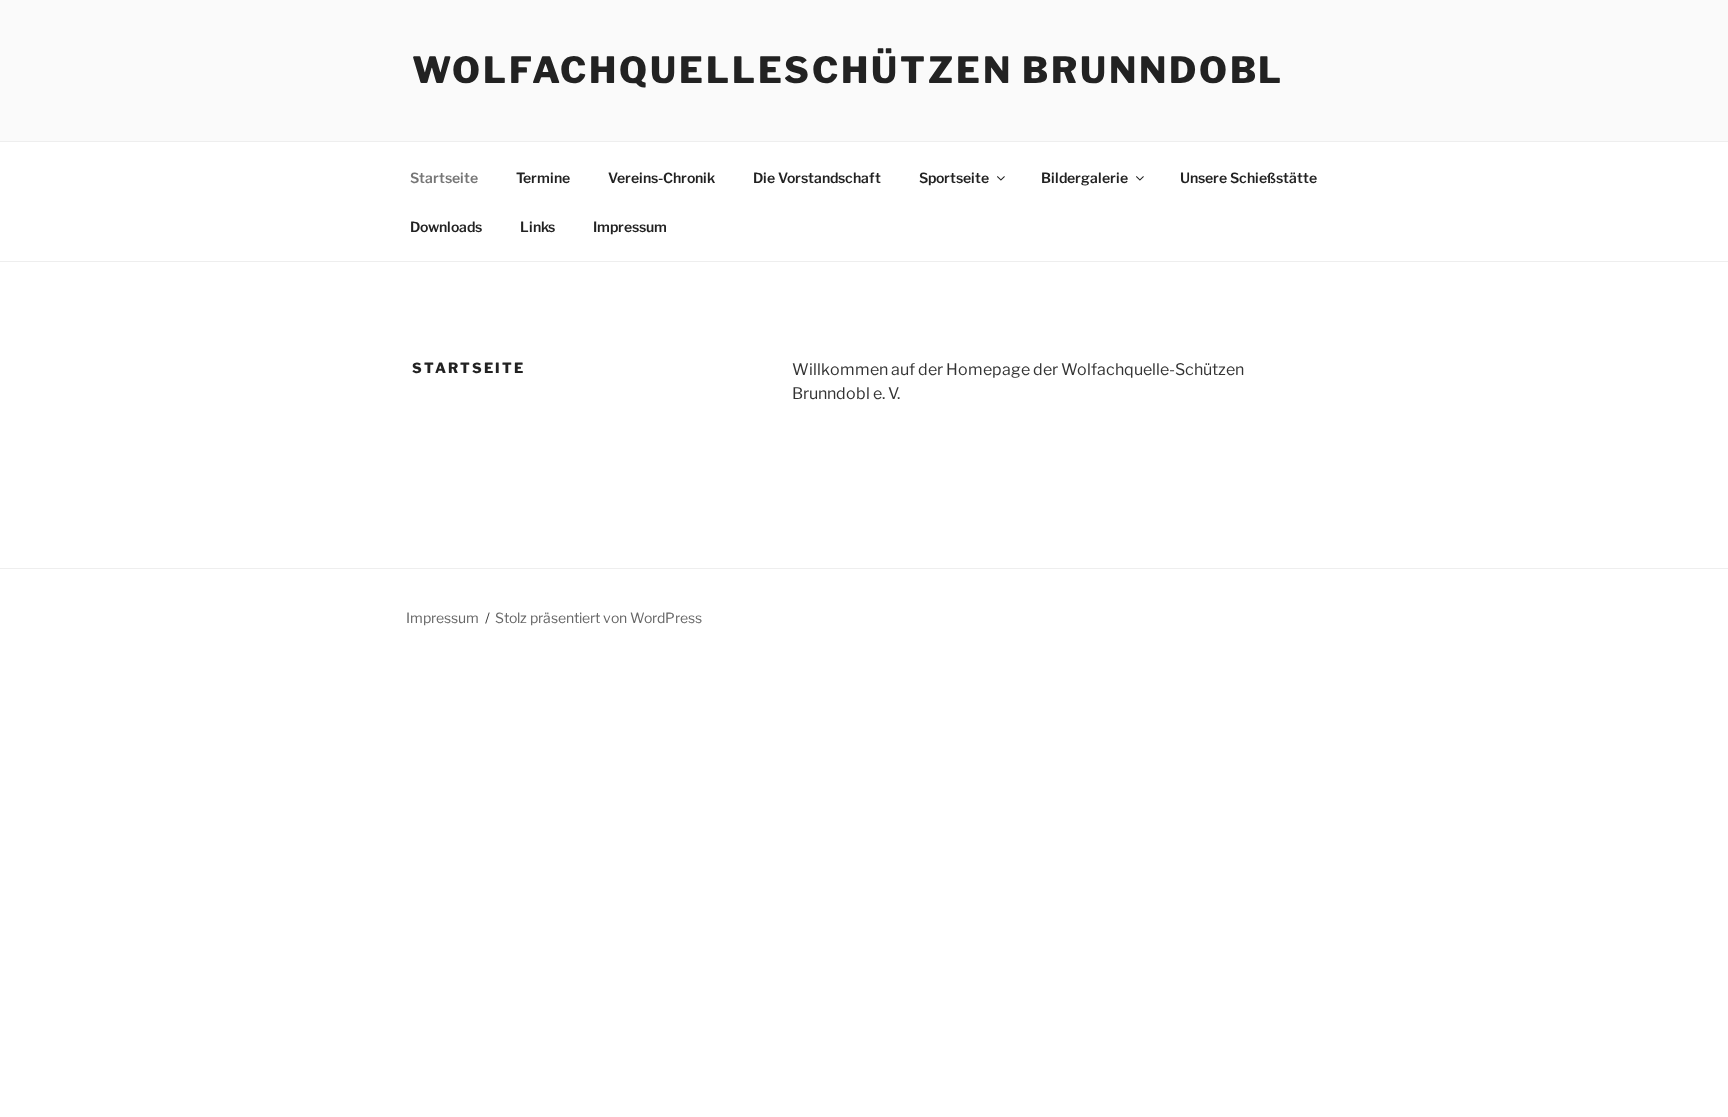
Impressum (630, 226)
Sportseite (954, 177)
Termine (543, 177)
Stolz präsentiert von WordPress (598, 617)
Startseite (444, 177)
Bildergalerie (1084, 177)
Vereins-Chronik (661, 177)
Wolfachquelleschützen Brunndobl (848, 70)
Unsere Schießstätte (1248, 177)
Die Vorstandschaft (817, 177)
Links (537, 226)
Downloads (446, 226)
